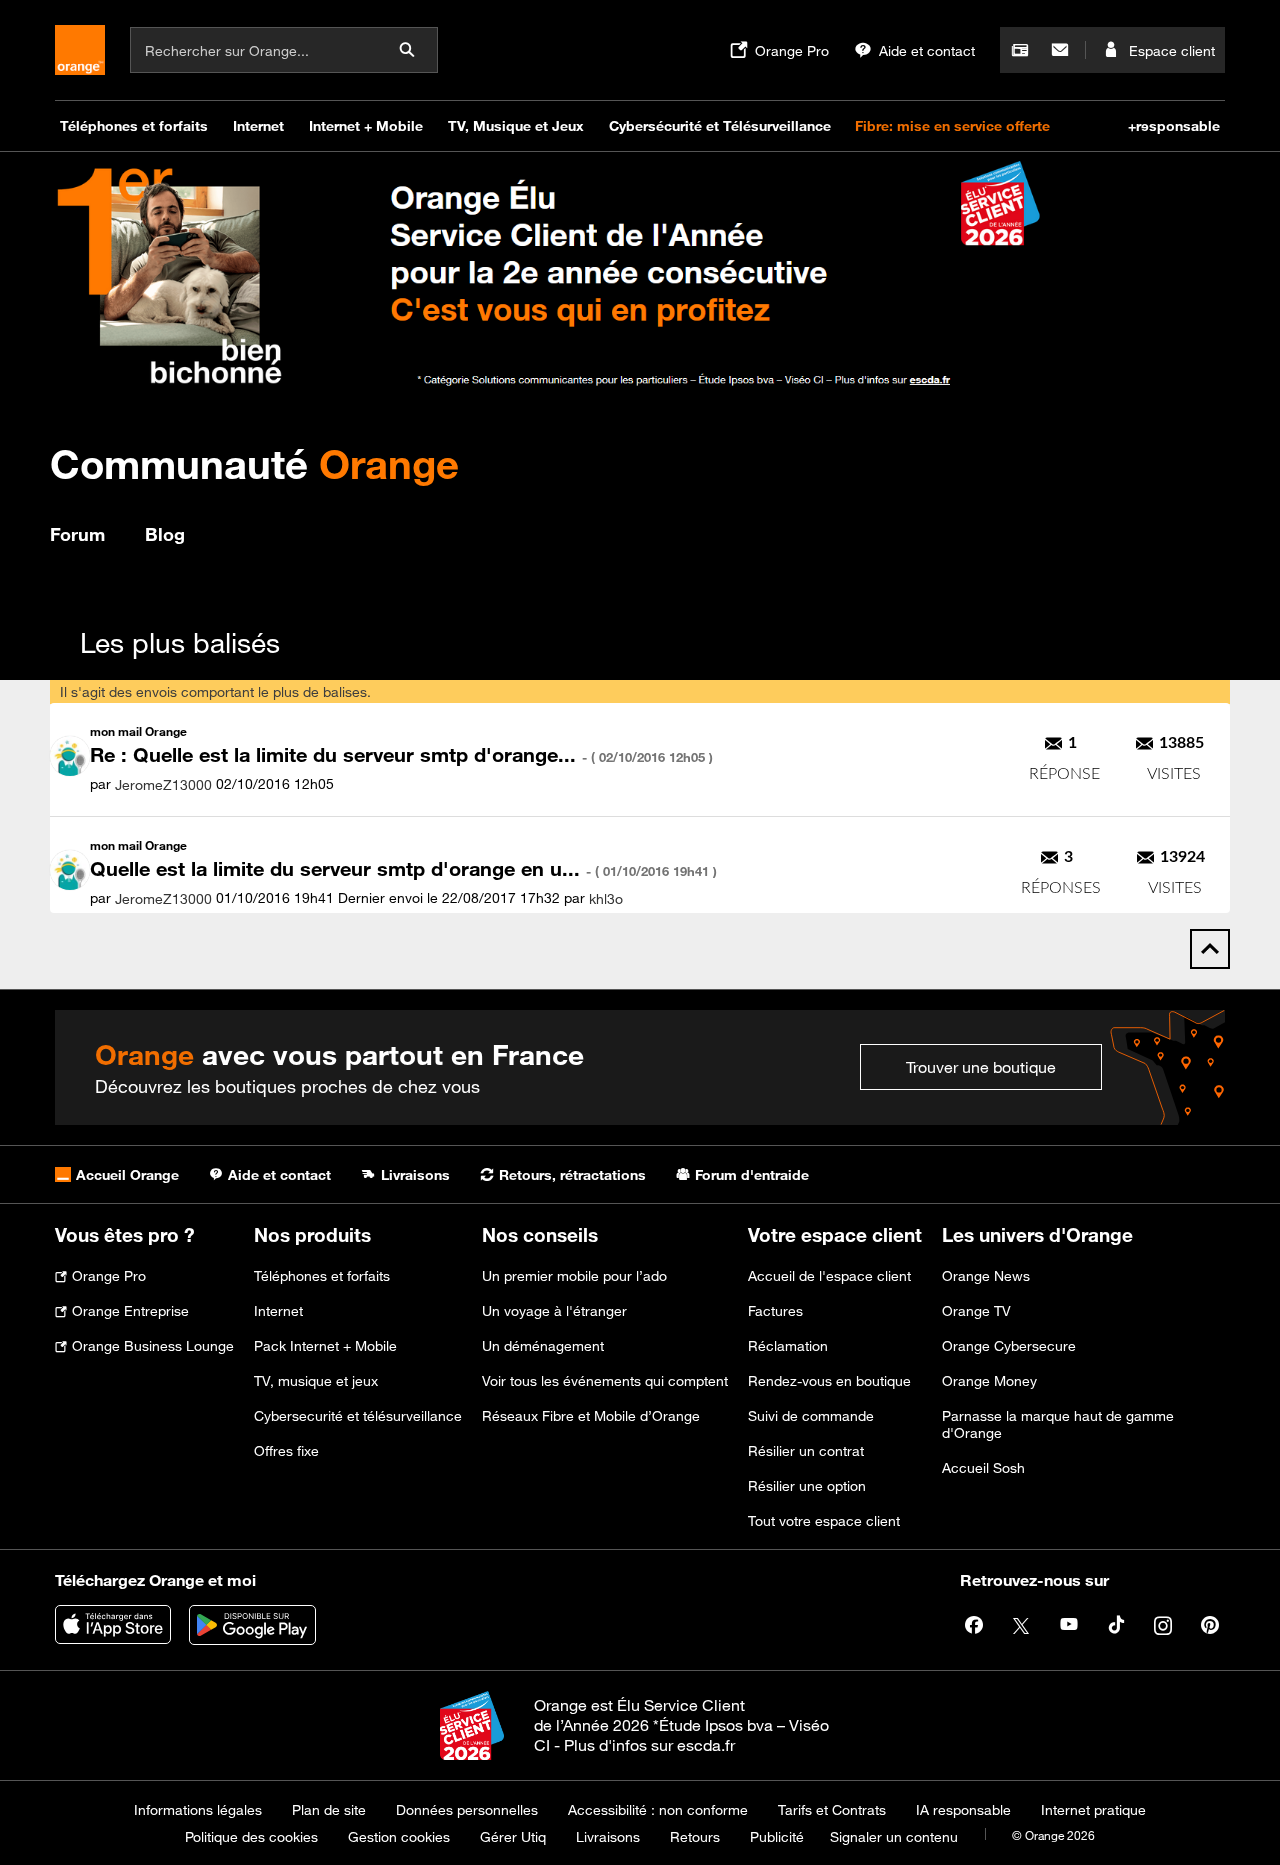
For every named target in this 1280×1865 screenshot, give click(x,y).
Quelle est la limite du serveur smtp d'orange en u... (403, 868)
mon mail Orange (138, 731)
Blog (165, 534)
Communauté (254, 463)
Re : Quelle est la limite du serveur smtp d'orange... (401, 754)
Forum (77, 534)
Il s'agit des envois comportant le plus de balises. (215, 692)
